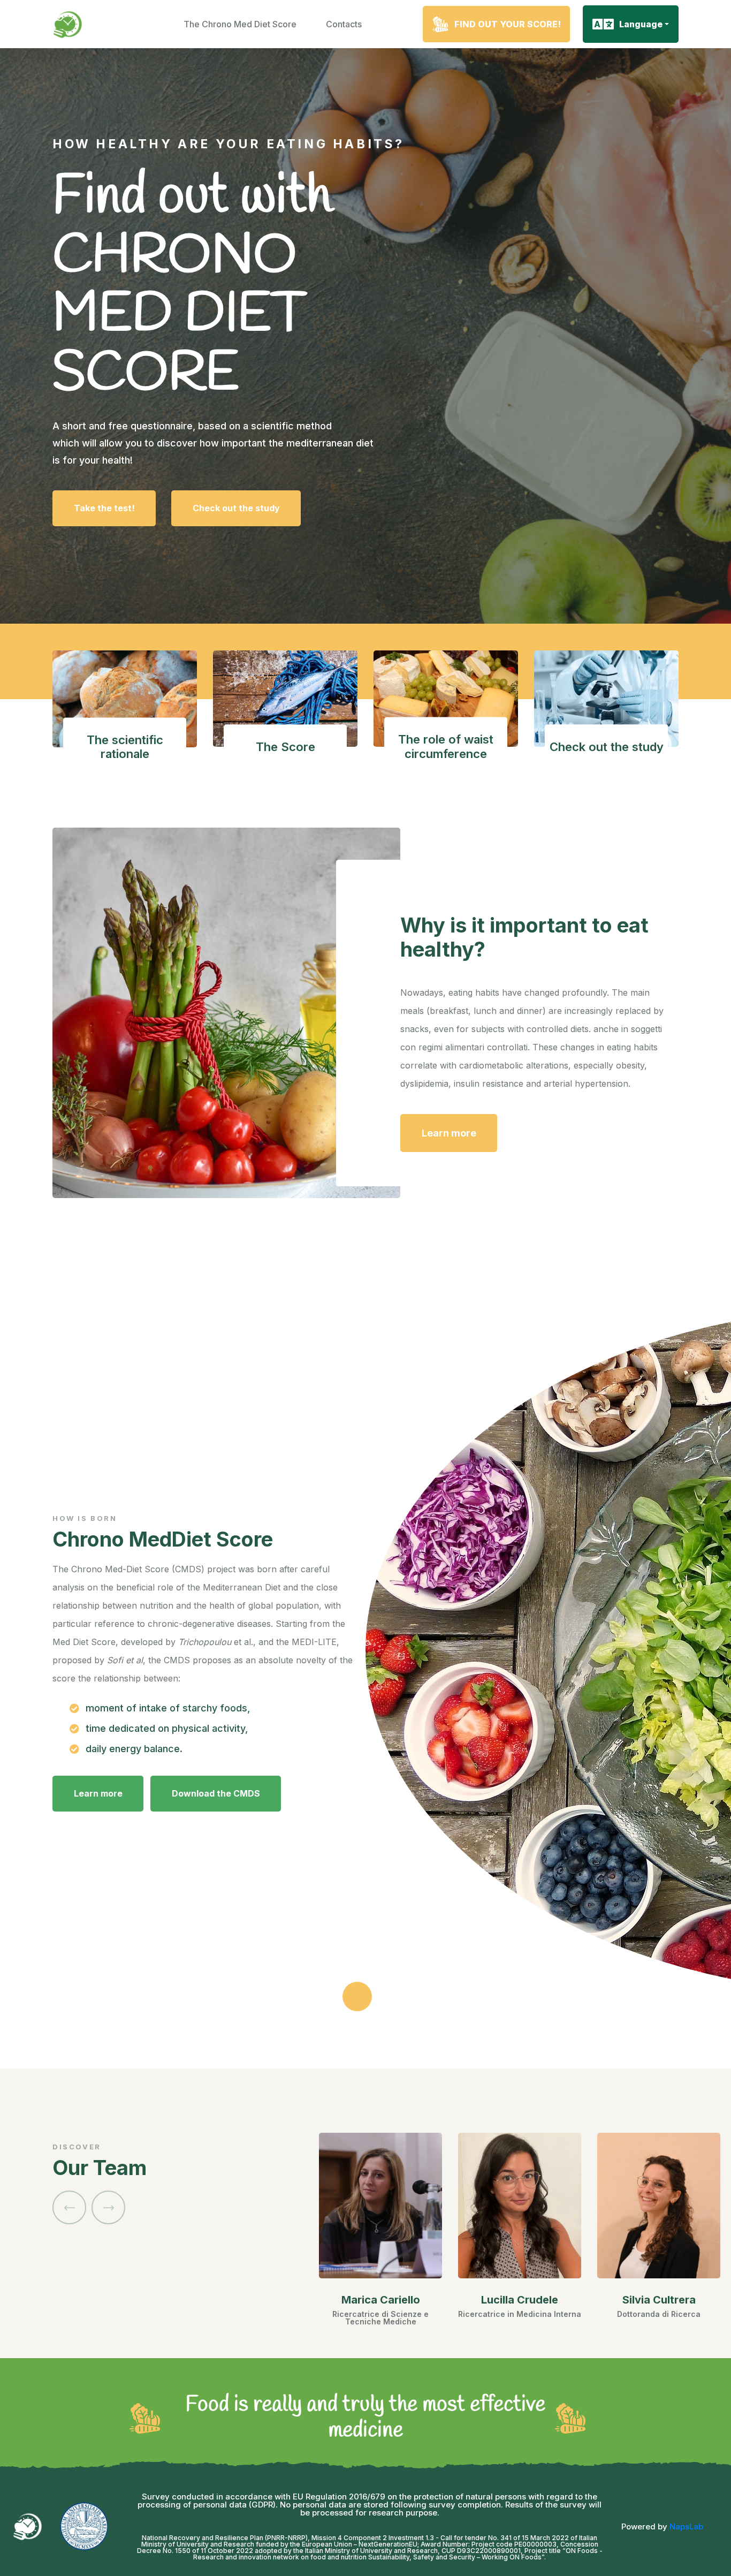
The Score (285, 747)
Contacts (344, 24)
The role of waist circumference (446, 747)
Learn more (449, 1133)
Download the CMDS (216, 1793)
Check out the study (236, 508)
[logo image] (68, 24)
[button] (69, 2207)
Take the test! (104, 508)
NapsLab (686, 2526)
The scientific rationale (125, 747)
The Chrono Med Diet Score (240, 24)
